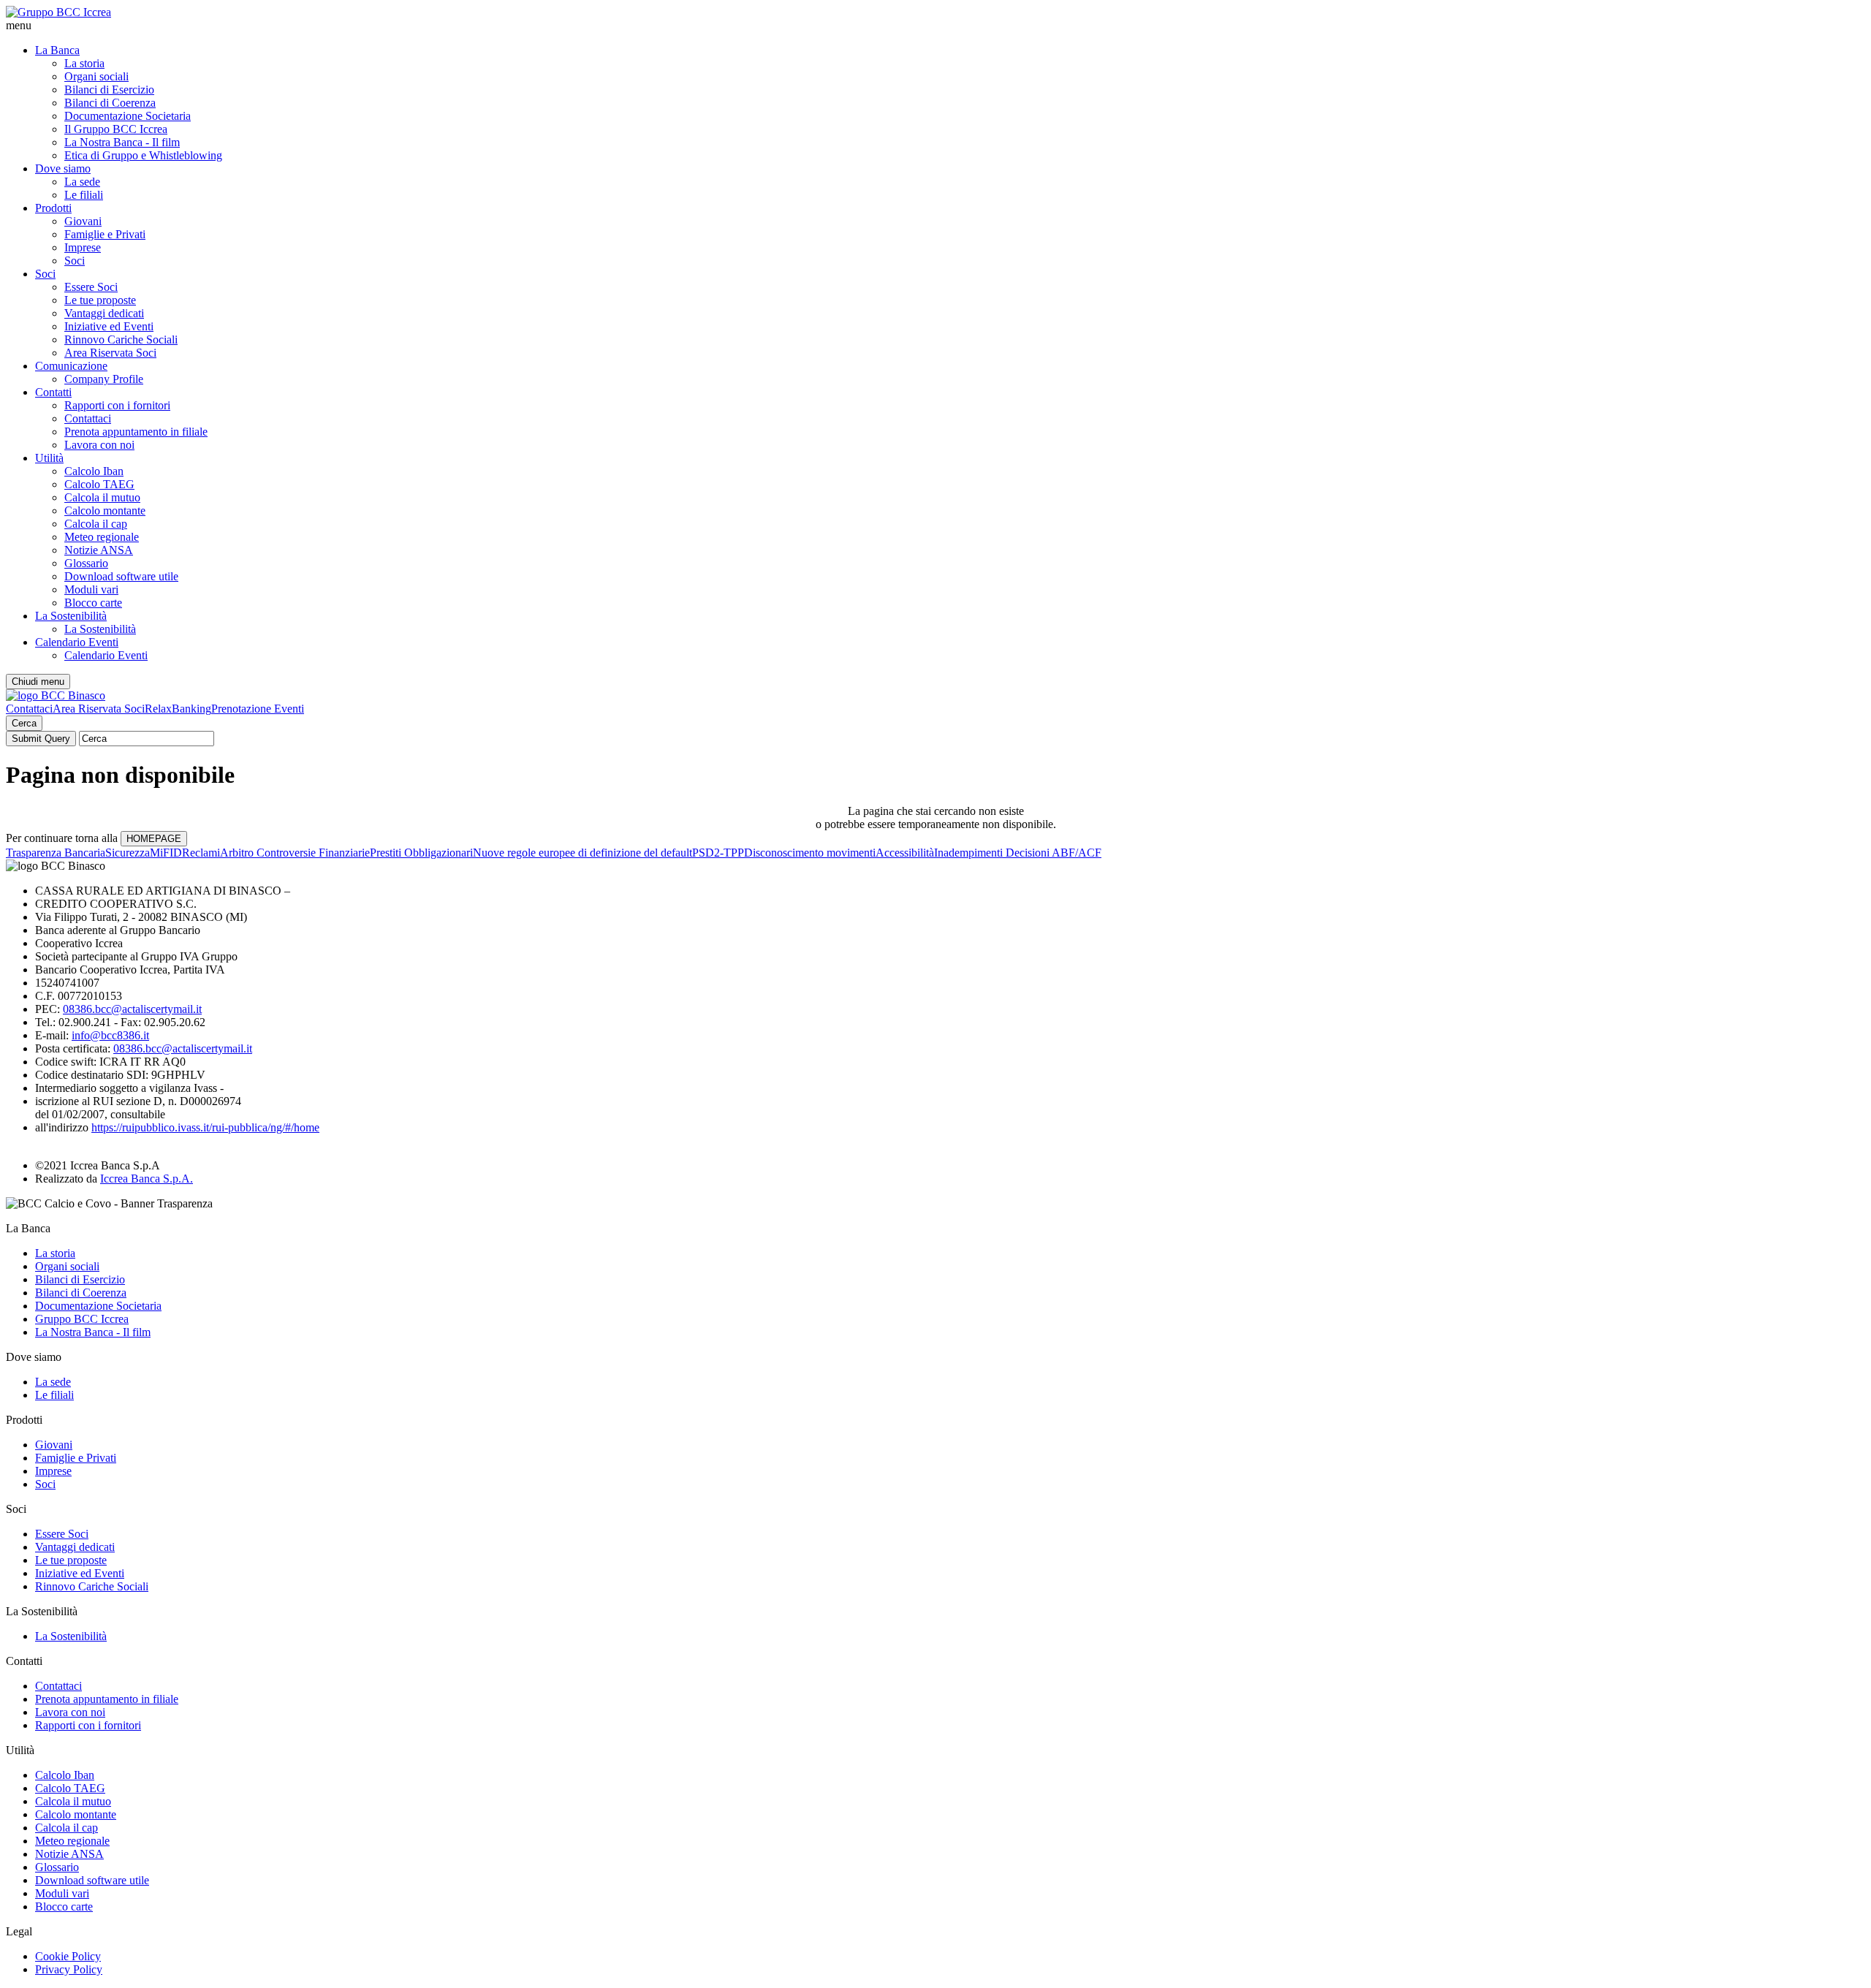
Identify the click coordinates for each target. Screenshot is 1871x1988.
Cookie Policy (68, 1956)
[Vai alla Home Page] (56, 695)
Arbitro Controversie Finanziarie (295, 853)
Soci (75, 261)
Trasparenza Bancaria (56, 853)
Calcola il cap (96, 524)
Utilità (49, 458)
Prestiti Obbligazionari (421, 853)
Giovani (83, 221)
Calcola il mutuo (102, 497)
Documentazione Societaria (128, 116)
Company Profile (104, 379)
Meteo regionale (102, 537)
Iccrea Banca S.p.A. (147, 1179)
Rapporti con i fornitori (117, 405)
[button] (935, 26)
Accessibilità (905, 853)
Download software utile (121, 576)
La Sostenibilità (71, 616)
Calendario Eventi (77, 642)
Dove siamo (63, 168)
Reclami (201, 853)
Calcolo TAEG (99, 484)
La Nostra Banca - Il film (122, 142)
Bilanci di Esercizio (109, 90)
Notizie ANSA (99, 550)
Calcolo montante (105, 511)
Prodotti (53, 208)
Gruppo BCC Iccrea (82, 1319)
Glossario (86, 563)
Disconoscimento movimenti (810, 853)
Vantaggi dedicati (104, 313)
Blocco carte (93, 603)
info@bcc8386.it (110, 1035)
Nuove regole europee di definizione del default (582, 853)
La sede (82, 182)
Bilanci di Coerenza (110, 103)
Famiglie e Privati (105, 234)
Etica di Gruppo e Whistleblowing (143, 155)
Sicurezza (128, 853)
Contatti (53, 392)
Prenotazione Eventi (258, 709)
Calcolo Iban (94, 471)
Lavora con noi (99, 445)
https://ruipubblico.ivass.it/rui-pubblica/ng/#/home (205, 1127)
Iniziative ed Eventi (109, 326)
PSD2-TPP (718, 853)
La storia (84, 63)
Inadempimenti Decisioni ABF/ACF (1018, 853)
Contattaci (88, 418)
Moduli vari (91, 589)
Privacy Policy (69, 1969)
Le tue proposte (100, 300)
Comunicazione (71, 366)
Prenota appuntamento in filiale (136, 432)
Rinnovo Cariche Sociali (121, 339)
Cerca (24, 723)
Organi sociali (96, 76)
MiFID (166, 853)
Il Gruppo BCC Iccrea (116, 129)
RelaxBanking (178, 709)
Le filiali (84, 195)
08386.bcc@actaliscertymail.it (132, 1009)
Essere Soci (91, 287)
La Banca (57, 50)
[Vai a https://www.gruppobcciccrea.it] (58, 12)
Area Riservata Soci (110, 353)
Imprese (83, 247)
